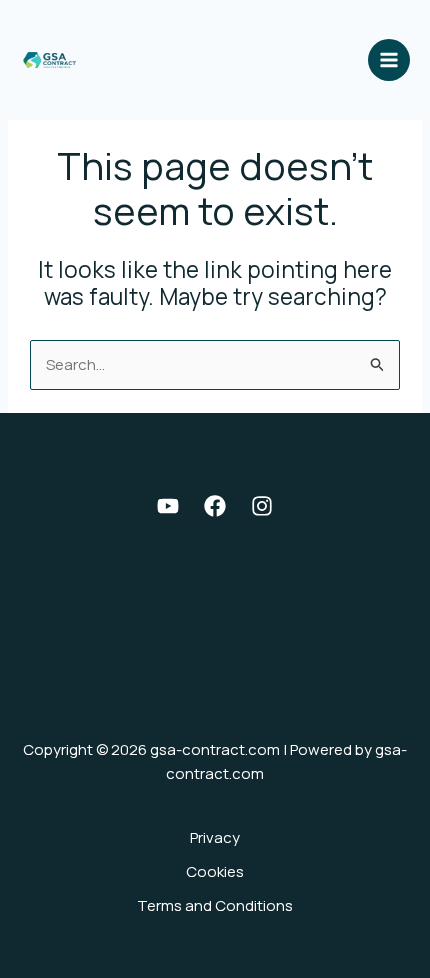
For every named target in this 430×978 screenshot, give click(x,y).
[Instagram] (262, 506)
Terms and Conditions (215, 905)
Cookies (215, 871)
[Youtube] (168, 506)
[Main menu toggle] (389, 60)
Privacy (215, 837)
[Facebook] (215, 506)
